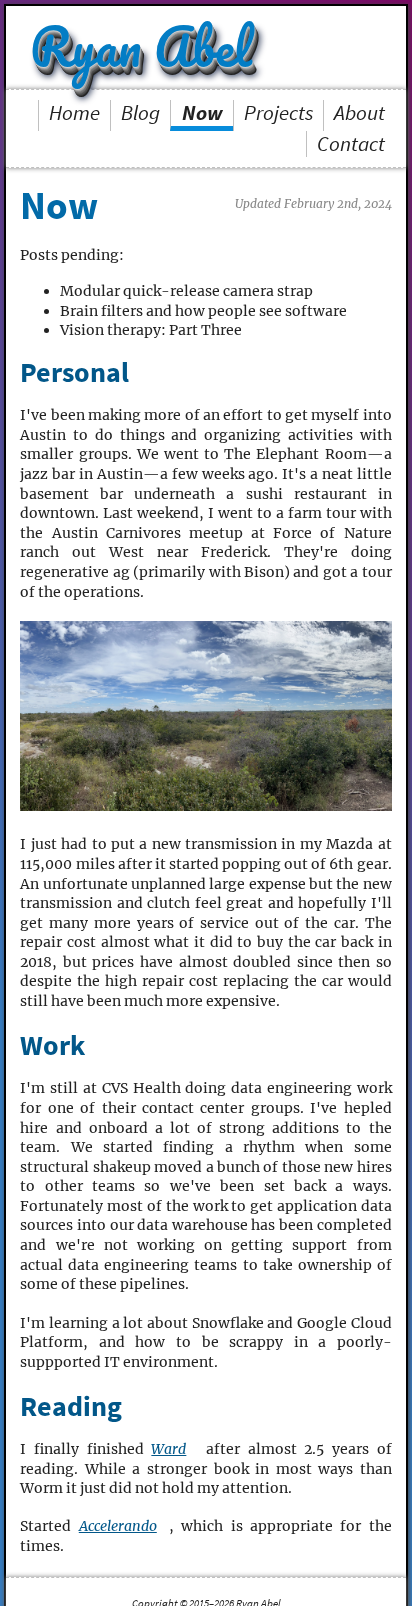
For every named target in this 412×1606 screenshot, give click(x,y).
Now (202, 113)
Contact (351, 144)
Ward (168, 1449)
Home (74, 113)
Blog (140, 113)
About (359, 113)
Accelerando (118, 1526)
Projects (278, 113)
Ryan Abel (147, 46)
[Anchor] (141, 372)
